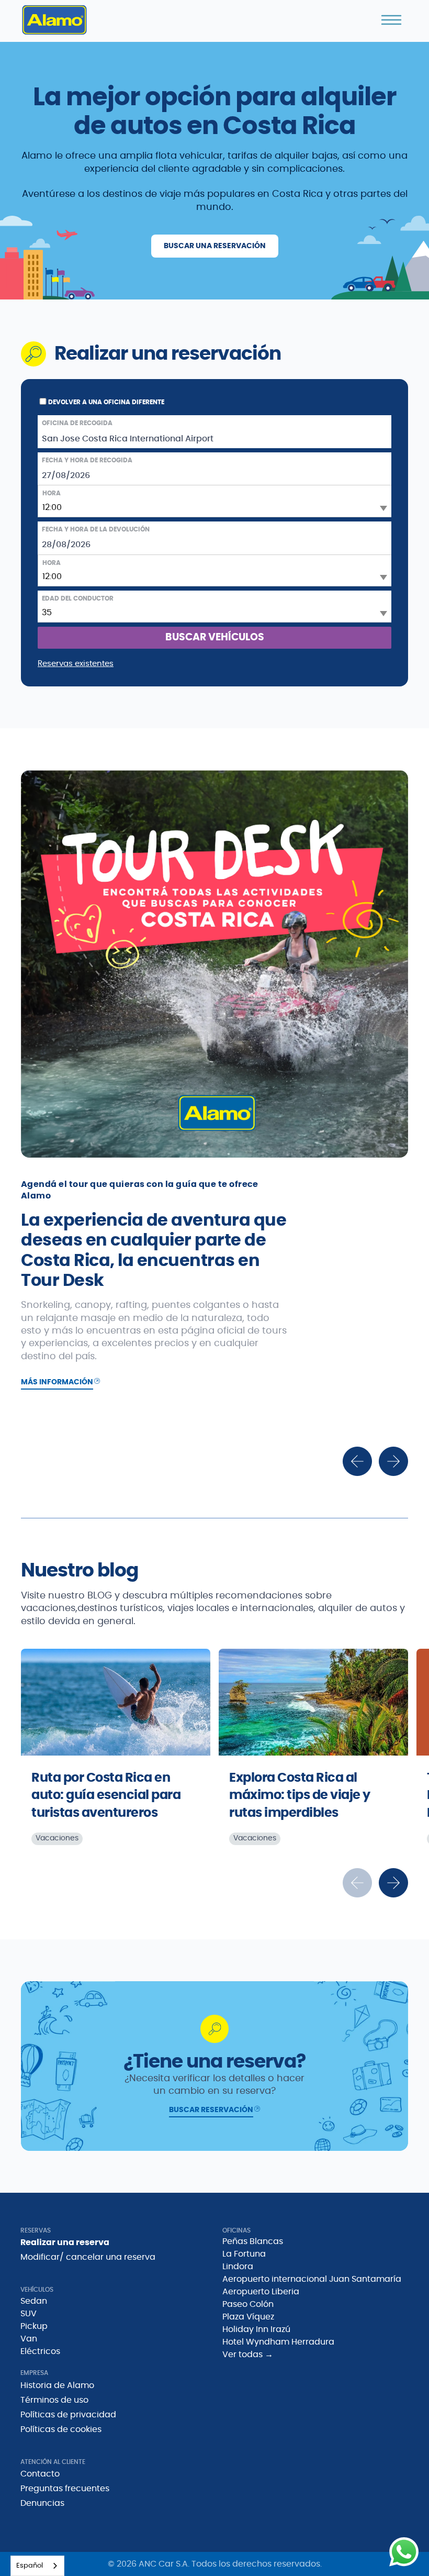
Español (30, 2566)
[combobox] (37, 2566)
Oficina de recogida (77, 423)
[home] (54, 20)
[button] (391, 20)
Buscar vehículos (215, 637)
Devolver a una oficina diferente (106, 402)
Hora (52, 493)
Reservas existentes (76, 664)
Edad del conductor (78, 598)
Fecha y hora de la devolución (96, 529)
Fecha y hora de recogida (87, 460)
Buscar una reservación (215, 246)
